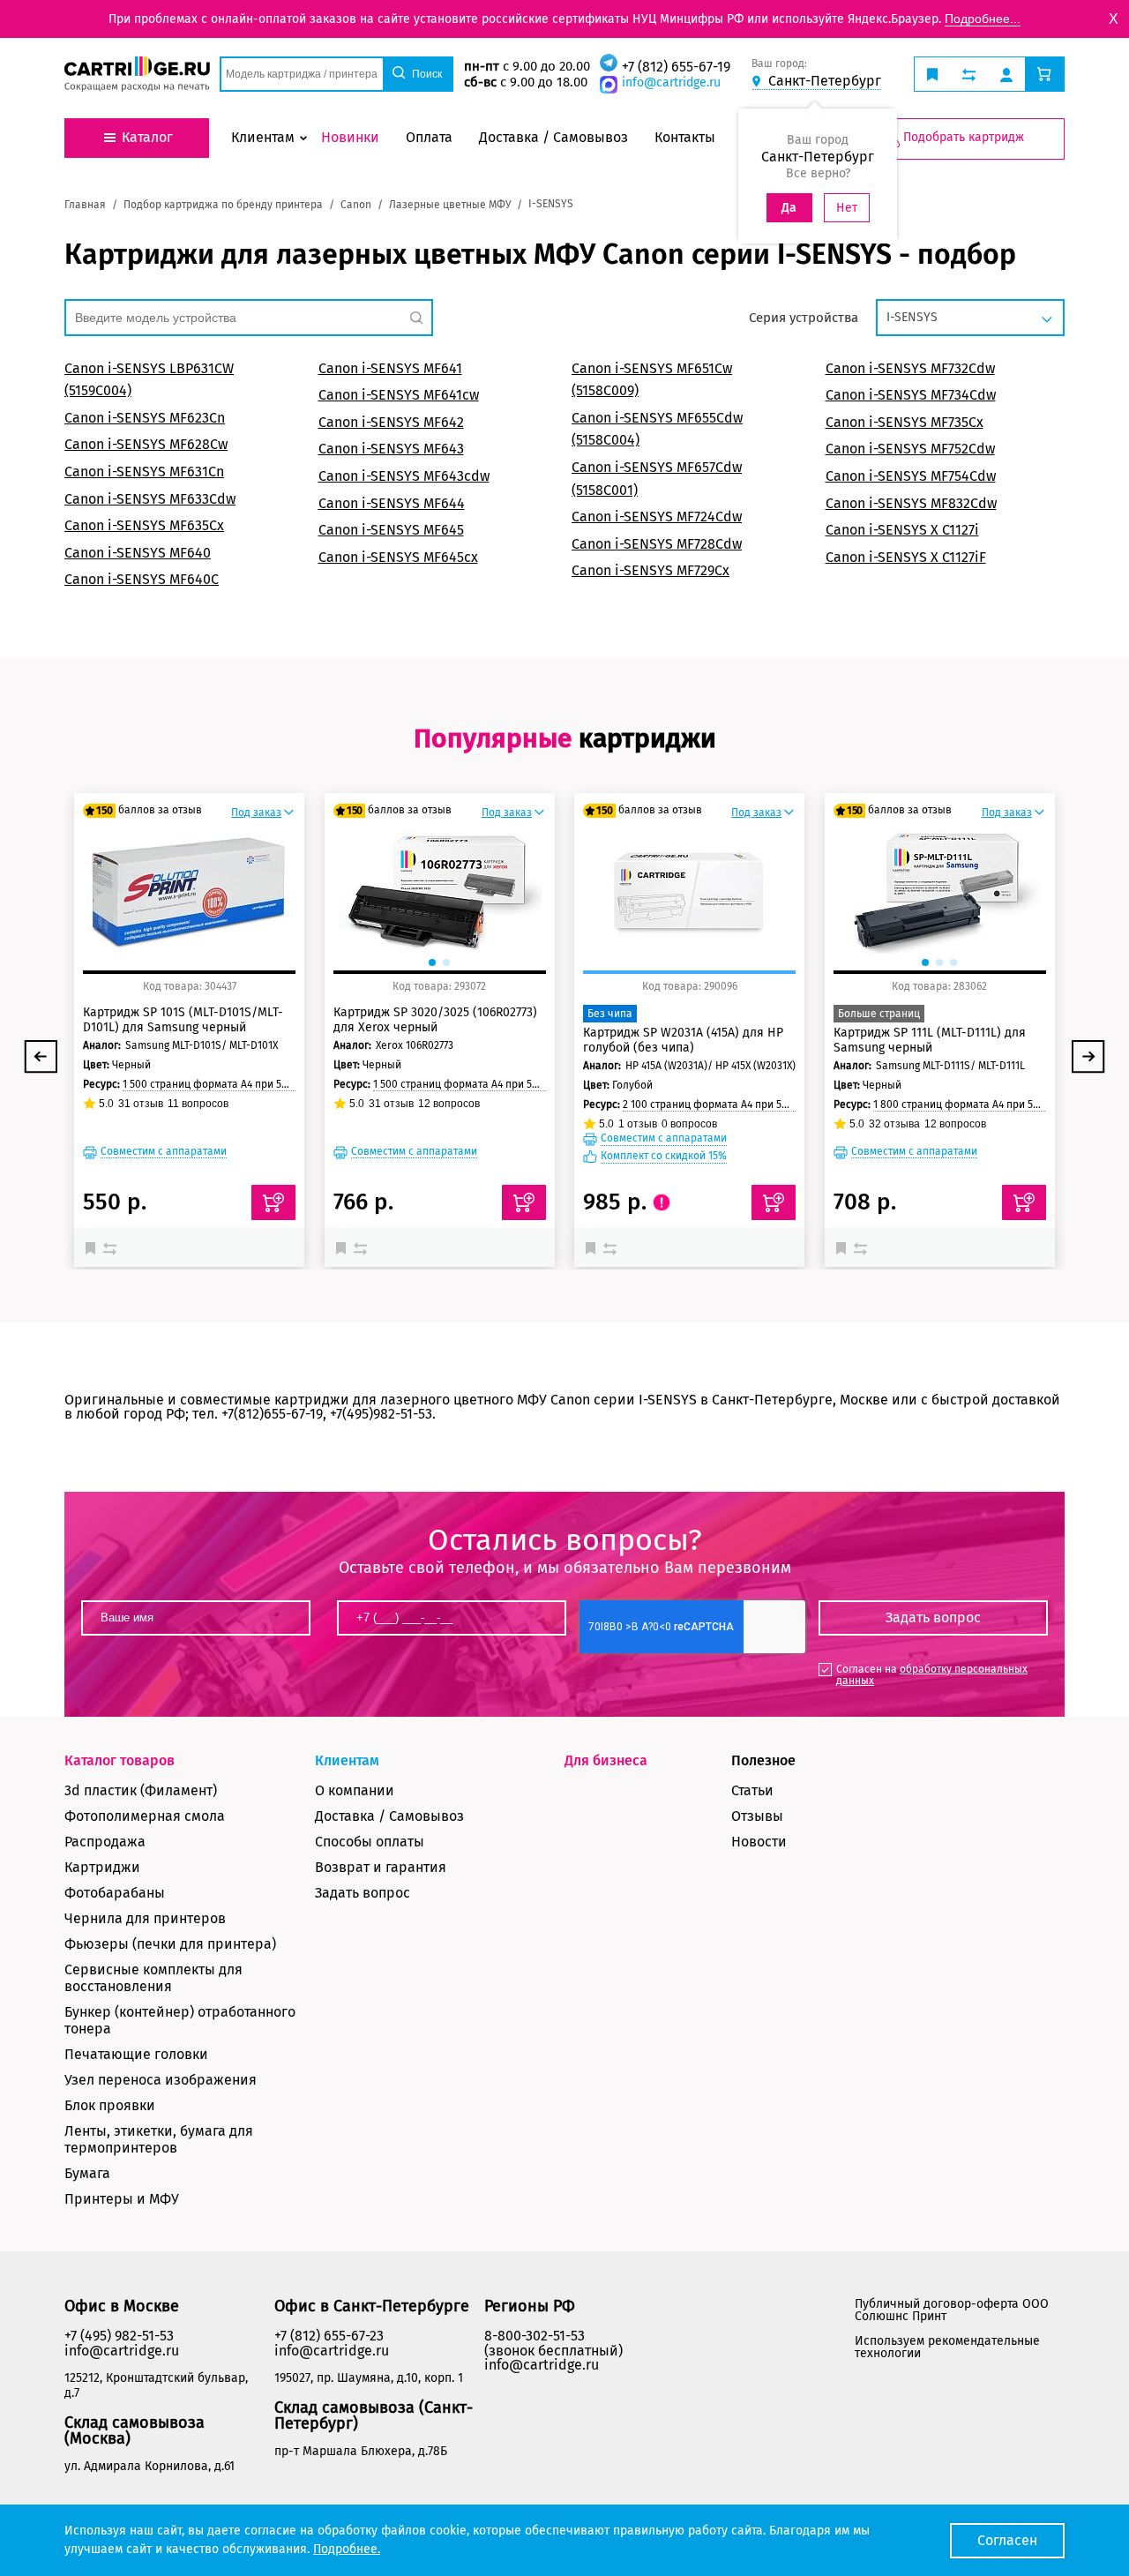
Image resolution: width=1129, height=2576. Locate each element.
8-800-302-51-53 (535, 2336)
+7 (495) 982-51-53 (119, 2336)
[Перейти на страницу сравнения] (969, 74)
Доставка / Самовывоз (389, 1816)
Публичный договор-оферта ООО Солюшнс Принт (952, 2310)
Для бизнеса (606, 1760)
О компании (355, 1790)
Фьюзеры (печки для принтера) (170, 1944)
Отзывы (757, 1816)
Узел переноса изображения (161, 2080)
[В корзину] (273, 1202)
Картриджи (102, 1867)
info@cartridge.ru (671, 82)
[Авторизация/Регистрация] (1006, 74)
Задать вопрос (363, 1893)
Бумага (87, 2173)
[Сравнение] (112, 1247)
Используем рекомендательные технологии (947, 2347)
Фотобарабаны (115, 1893)
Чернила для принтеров (145, 1918)
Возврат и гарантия (381, 1867)
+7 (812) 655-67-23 (329, 2336)
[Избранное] (94, 1247)
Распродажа (105, 1842)
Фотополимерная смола (145, 1816)
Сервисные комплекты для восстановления (153, 1978)
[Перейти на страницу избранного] (932, 74)
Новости (759, 1842)
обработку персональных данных (932, 1675)
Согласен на (932, 1675)
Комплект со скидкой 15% (664, 1156)
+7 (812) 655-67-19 (676, 67)
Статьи (752, 1790)
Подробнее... (983, 19)
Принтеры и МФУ (122, 2199)
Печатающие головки (136, 2054)
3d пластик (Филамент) (141, 1790)
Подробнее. (347, 2549)
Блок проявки (110, 2105)
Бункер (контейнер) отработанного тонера (180, 2020)
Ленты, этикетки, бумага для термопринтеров (159, 2139)
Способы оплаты (370, 1842)
